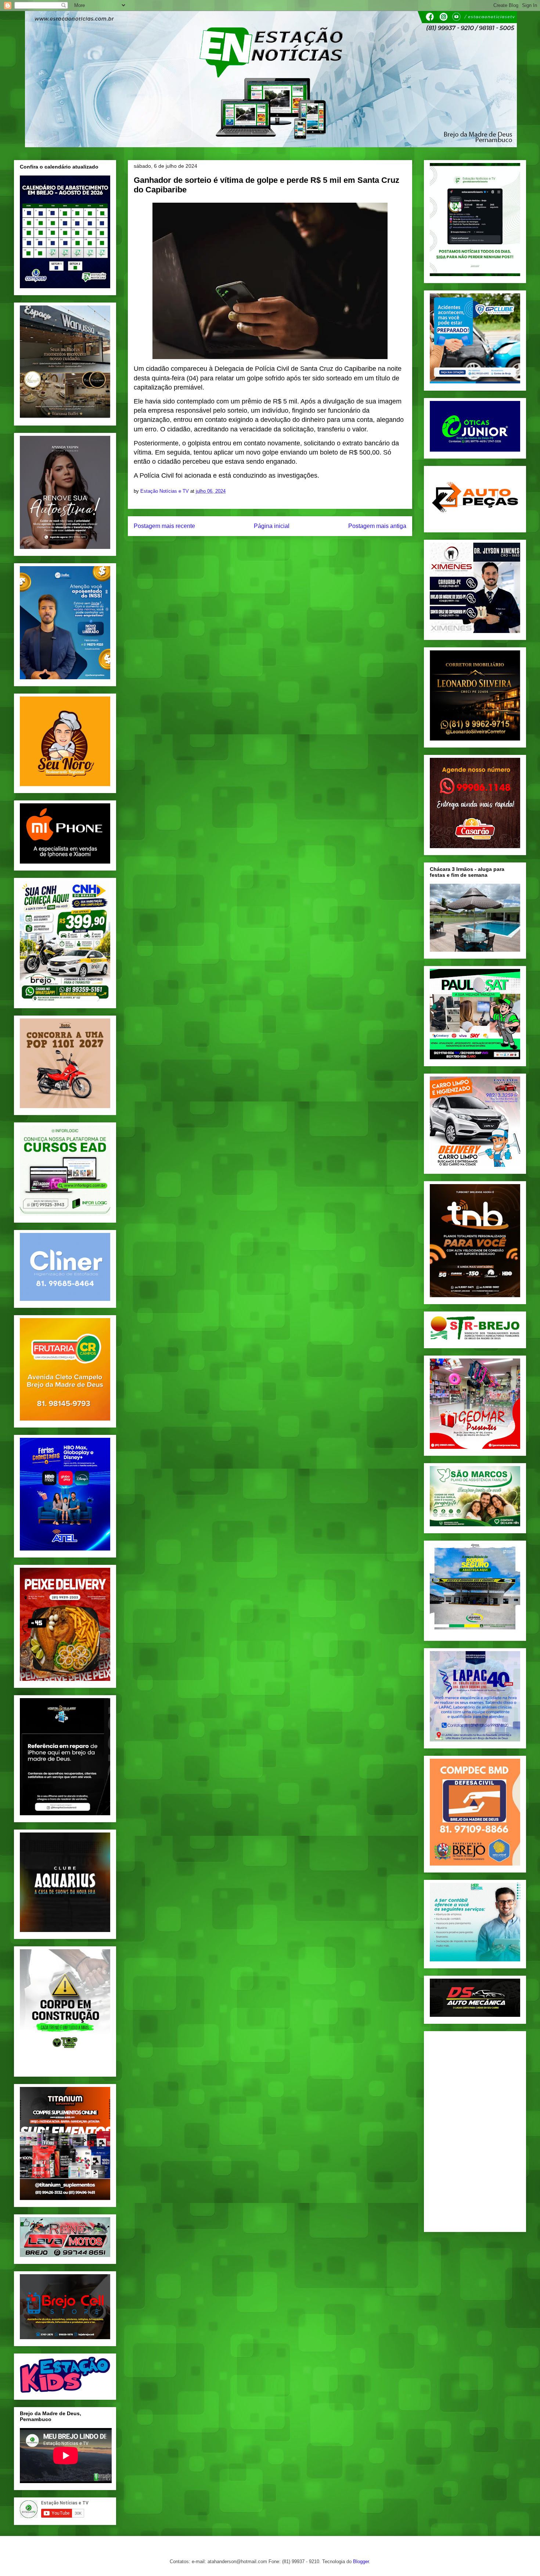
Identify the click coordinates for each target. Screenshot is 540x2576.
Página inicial (272, 526)
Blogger (361, 2561)
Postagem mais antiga (377, 526)
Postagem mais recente (164, 526)
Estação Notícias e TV (165, 491)
